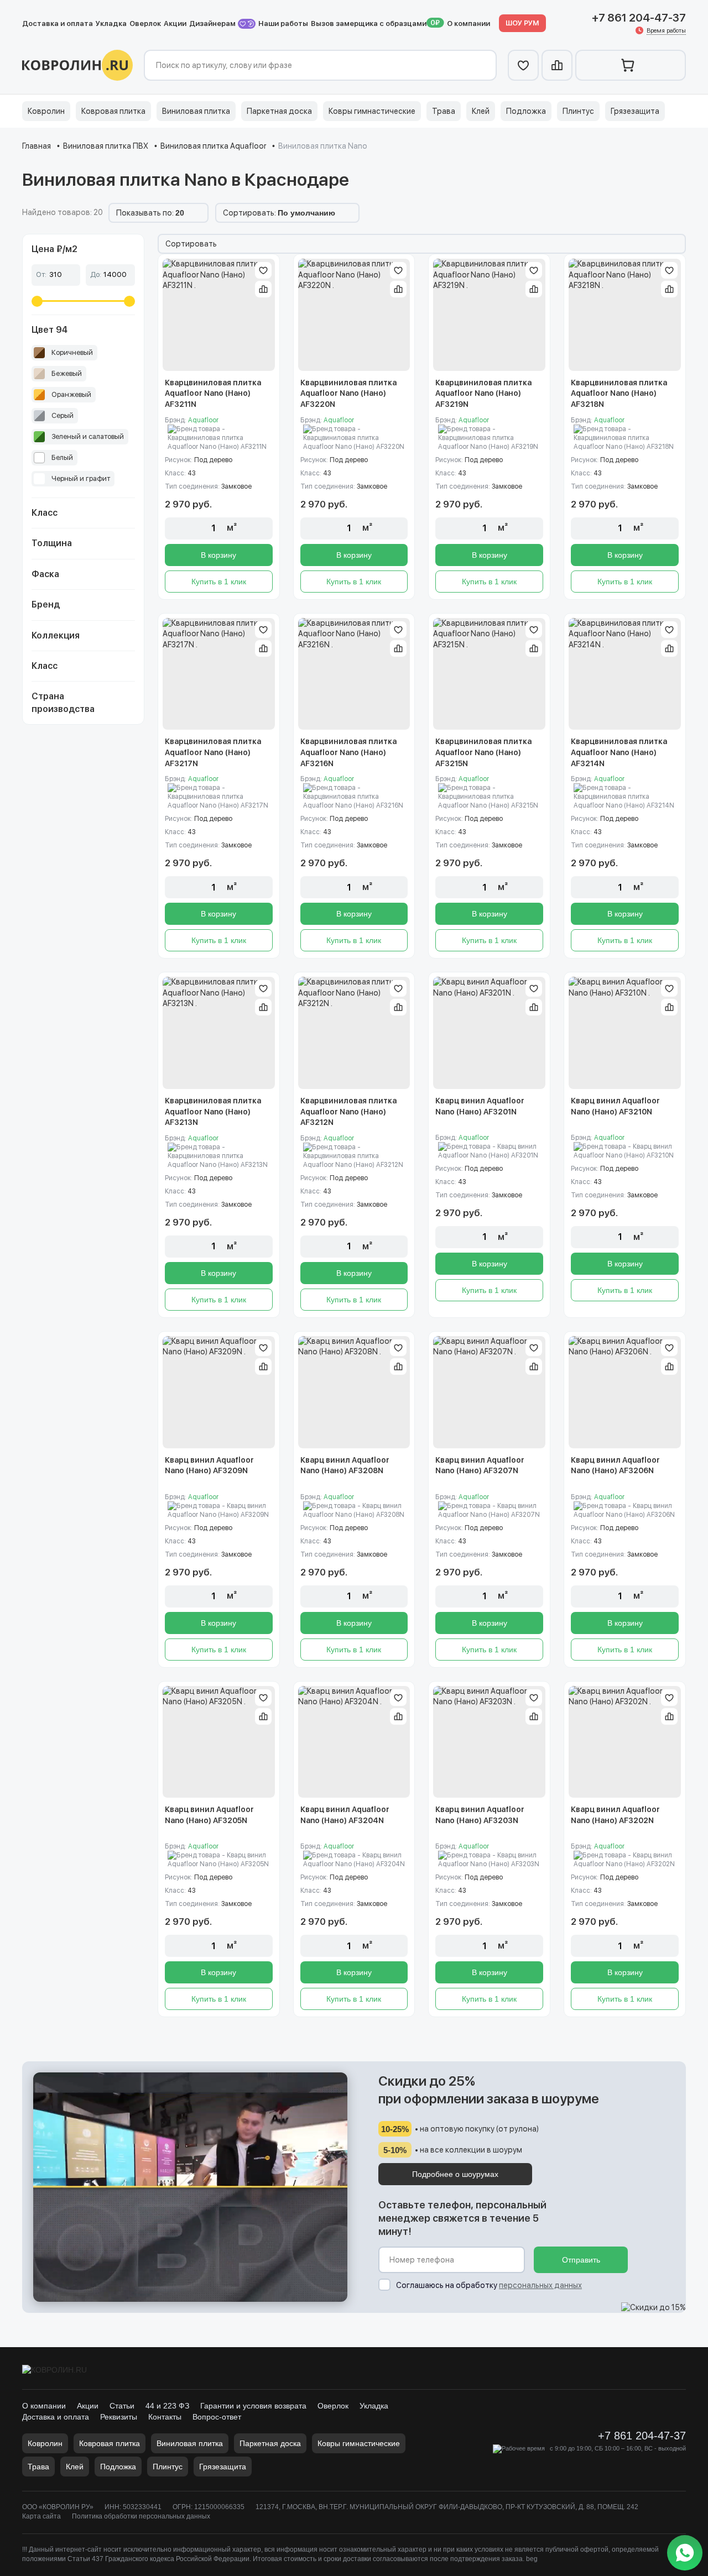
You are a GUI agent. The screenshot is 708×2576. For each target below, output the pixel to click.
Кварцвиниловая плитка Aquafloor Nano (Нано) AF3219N (483, 393)
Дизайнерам (213, 23)
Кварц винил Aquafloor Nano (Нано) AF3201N (480, 1106)
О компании (468, 23)
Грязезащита (635, 111)
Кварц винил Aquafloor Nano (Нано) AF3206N (615, 1465)
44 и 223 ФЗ (167, 2406)
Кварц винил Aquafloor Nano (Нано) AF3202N (615, 1815)
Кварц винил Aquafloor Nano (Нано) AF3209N (209, 1465)
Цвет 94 (50, 330)
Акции (175, 23)
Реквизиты (119, 2417)
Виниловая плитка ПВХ (106, 146)
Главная (37, 146)
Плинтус (578, 111)
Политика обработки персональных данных (141, 2516)
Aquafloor (203, 420)
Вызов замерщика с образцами (369, 23)
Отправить (581, 2260)
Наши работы (283, 23)
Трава (444, 111)
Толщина (52, 543)
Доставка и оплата (58, 23)
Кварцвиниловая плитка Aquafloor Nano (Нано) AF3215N (483, 752)
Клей (481, 111)
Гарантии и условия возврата (253, 2406)
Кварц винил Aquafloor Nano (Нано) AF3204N (345, 1815)
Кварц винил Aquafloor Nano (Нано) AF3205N (209, 1815)
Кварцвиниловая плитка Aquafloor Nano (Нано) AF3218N (619, 393)
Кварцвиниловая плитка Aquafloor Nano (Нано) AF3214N (619, 752)
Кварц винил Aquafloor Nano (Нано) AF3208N (345, 1465)
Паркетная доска (279, 111)
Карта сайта (41, 2516)
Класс (45, 513)
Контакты (165, 2417)
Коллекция (56, 635)
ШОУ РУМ (522, 23)
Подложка (526, 111)
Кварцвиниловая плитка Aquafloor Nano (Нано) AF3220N (348, 393)
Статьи (122, 2406)
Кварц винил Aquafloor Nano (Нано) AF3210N (615, 1106)
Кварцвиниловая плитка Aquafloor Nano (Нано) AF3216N (348, 752)
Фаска (45, 574)
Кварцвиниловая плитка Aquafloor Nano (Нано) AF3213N (213, 1111)
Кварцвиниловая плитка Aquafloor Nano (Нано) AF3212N (348, 1111)
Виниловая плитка (196, 111)
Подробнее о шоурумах (455, 2174)
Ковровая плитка (113, 111)
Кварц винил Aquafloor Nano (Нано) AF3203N (480, 1815)
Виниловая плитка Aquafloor (213, 146)
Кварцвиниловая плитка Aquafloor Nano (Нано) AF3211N (213, 393)
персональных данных (540, 2285)
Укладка (111, 23)
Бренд (46, 604)
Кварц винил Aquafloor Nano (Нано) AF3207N (480, 1465)
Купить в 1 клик (219, 582)
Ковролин (46, 111)
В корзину (218, 555)
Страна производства (63, 702)
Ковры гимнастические (372, 111)
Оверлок (145, 23)
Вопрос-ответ (217, 2417)
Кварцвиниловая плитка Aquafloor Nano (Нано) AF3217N (213, 752)
